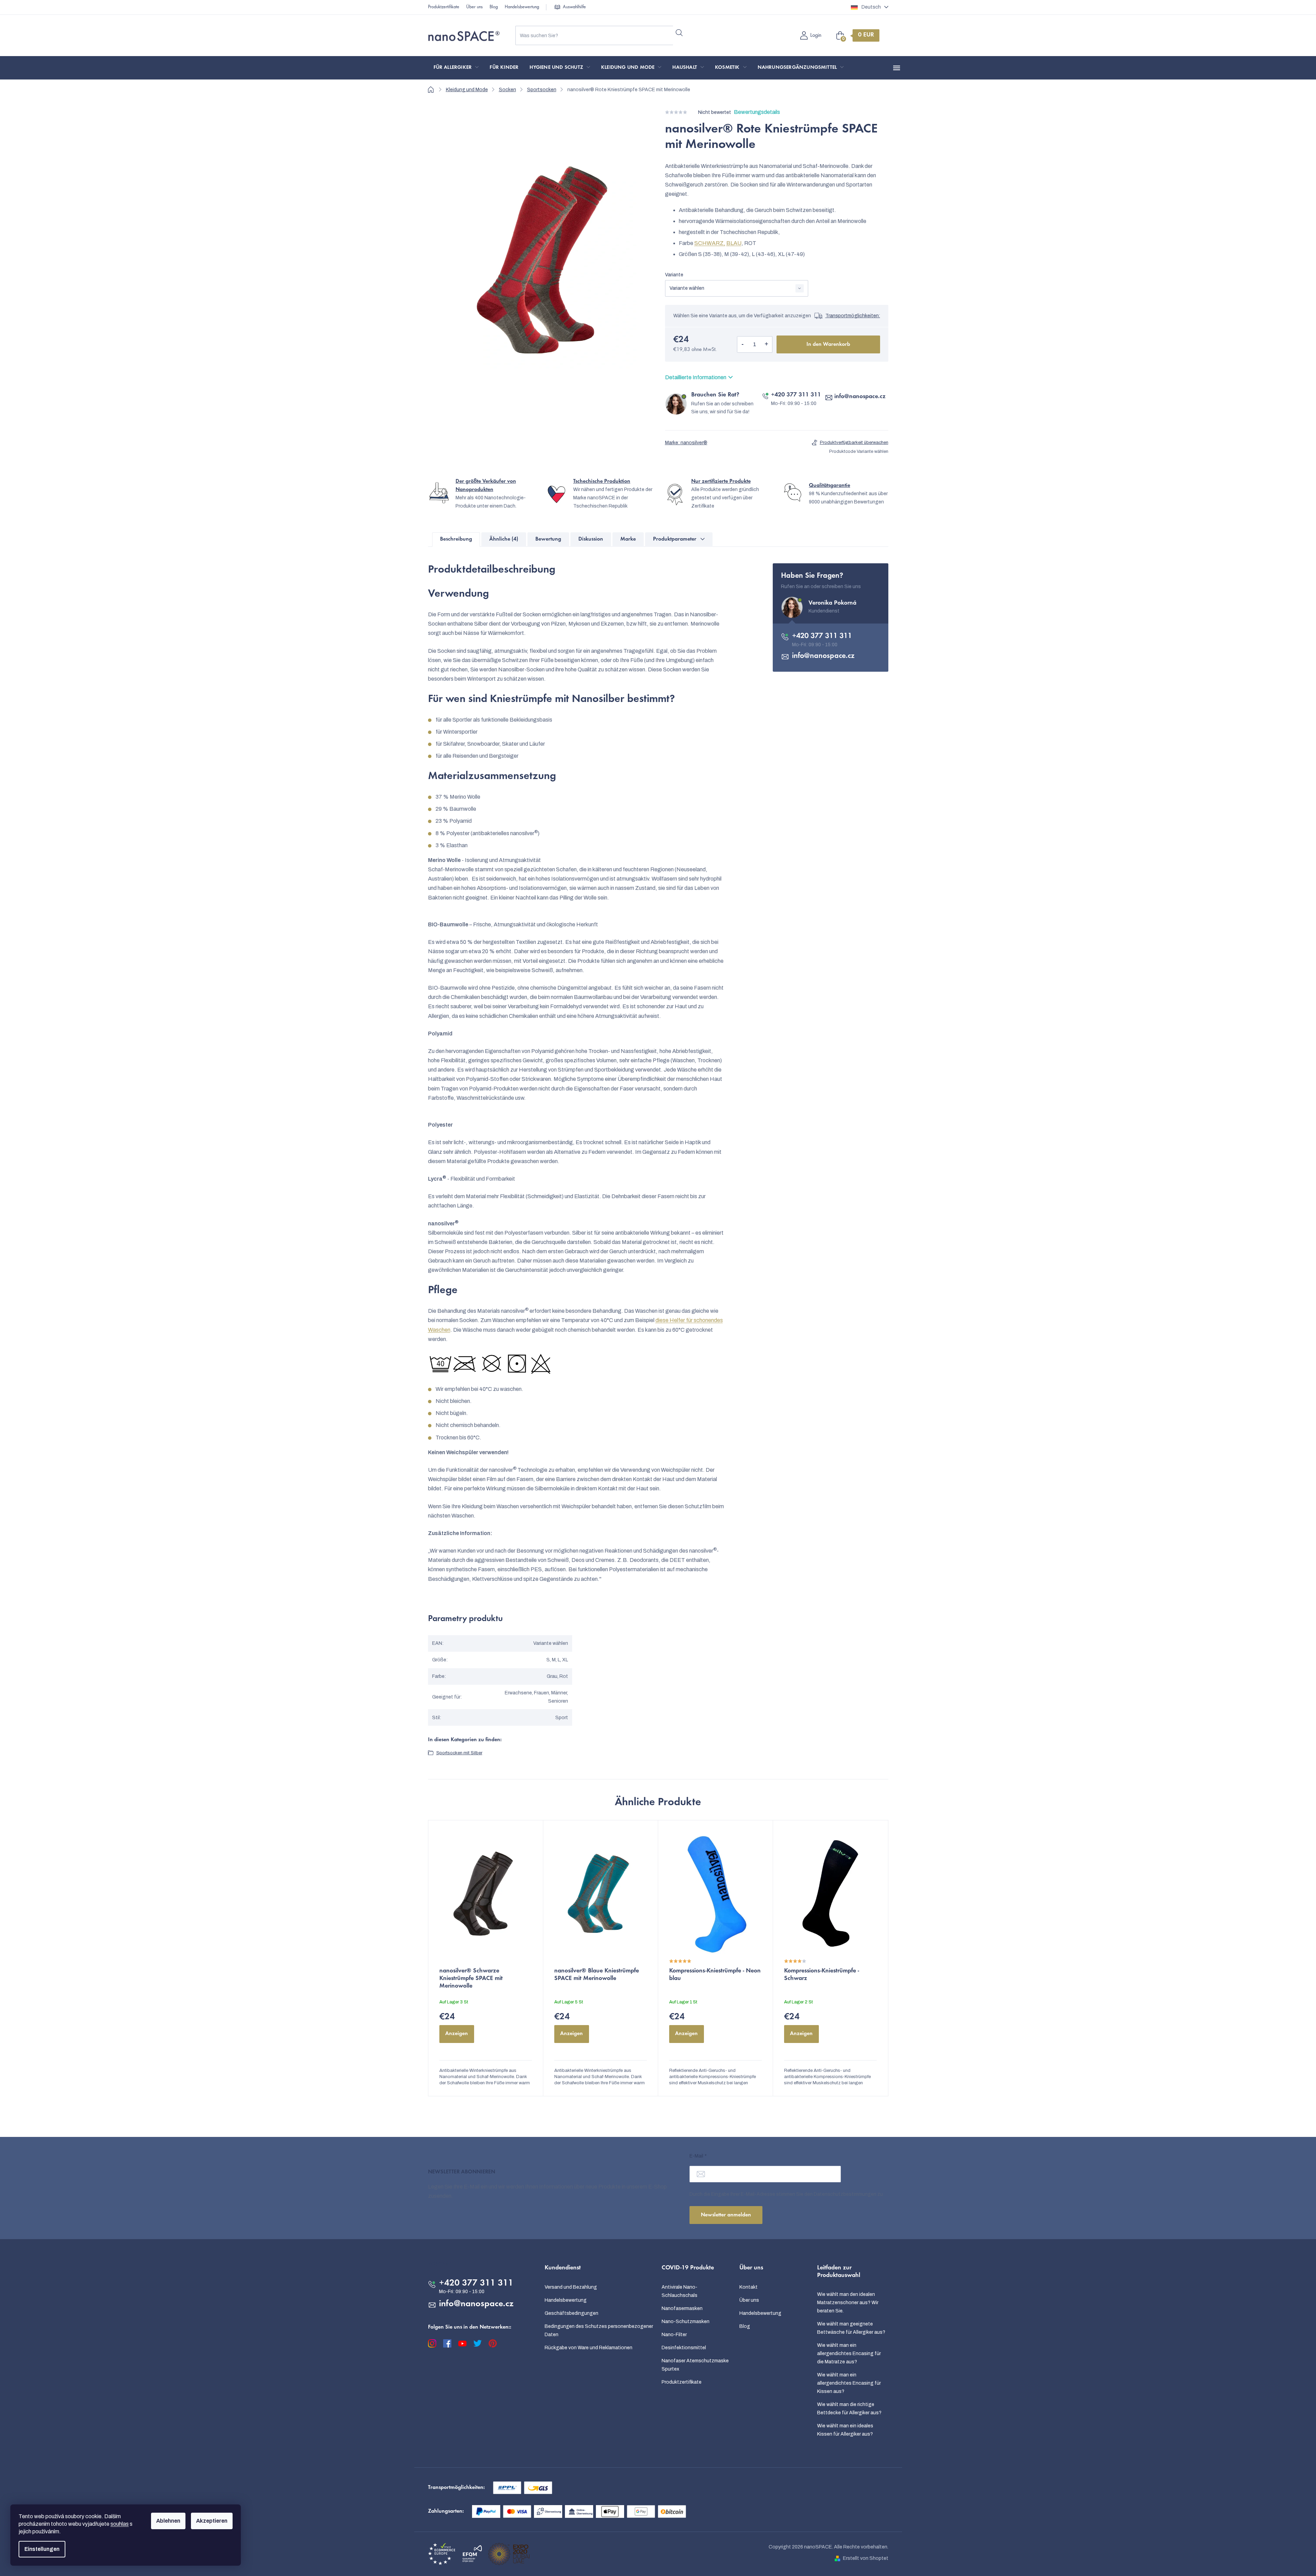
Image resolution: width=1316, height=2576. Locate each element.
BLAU (734, 243)
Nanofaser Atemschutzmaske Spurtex (695, 2365)
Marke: (686, 443)
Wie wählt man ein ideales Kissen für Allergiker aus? (845, 2430)
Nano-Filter (674, 2335)
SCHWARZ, (710, 243)
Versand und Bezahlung (571, 2287)
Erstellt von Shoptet (866, 2558)
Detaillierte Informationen (696, 377)
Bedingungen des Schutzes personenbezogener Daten (599, 2330)
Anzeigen (457, 2034)
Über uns (474, 7)
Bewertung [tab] (548, 539)
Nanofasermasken (682, 2308)
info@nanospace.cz (860, 397)
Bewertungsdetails (757, 112)
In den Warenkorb (828, 344)
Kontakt (748, 2287)
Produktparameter (675, 539)
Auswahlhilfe (574, 7)
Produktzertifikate (444, 7)
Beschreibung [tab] (456, 539)
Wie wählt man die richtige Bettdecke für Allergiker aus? (849, 2409)
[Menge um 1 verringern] (743, 344)
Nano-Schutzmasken (686, 2322)
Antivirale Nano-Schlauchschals (680, 2291)
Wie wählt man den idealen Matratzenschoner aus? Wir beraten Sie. (848, 2303)
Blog (494, 7)
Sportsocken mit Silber (459, 1753)
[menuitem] (456, 68)
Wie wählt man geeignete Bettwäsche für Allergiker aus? (851, 2328)
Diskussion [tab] (591, 539)
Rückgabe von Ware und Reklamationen (589, 2348)
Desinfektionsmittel (684, 2348)
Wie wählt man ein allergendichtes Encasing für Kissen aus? (849, 2383)
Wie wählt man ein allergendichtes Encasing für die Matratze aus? (849, 2354)
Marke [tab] (628, 539)
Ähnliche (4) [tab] (504, 539)
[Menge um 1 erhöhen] (767, 344)
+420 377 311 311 (796, 395)
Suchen (679, 33)
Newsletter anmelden (726, 2215)
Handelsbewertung (522, 7)
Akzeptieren (212, 2521)
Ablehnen (168, 2521)
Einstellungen (42, 2549)
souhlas (120, 2524)
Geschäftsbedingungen (571, 2313)
